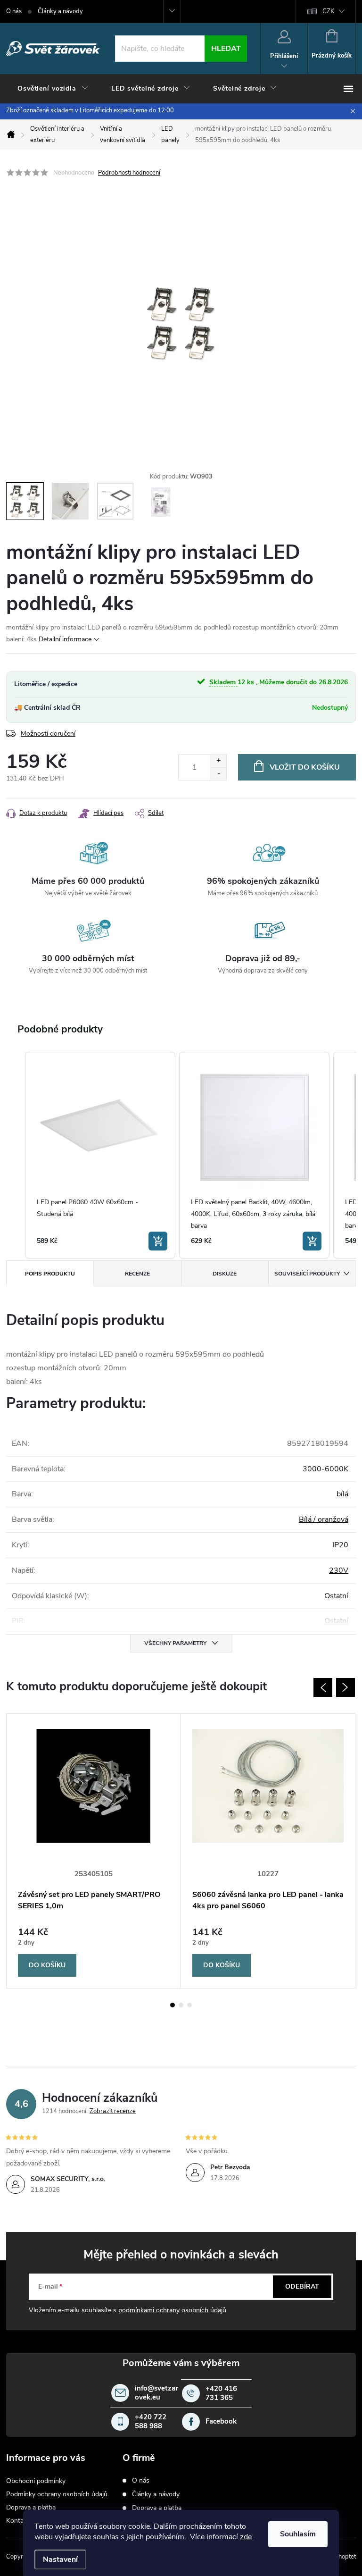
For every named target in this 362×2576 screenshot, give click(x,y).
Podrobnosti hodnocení (129, 173)
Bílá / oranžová (324, 1519)
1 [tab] (173, 2005)
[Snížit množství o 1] (218, 774)
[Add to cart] (158, 1241)
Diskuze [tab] (225, 1274)
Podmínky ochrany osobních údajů (57, 2494)
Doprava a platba (31, 2507)
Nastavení (60, 2559)
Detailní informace (65, 639)
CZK (328, 11)
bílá (342, 1494)
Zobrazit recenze (113, 2111)
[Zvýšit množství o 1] (218, 761)
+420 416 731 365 (221, 2394)
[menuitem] (53, 89)
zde (246, 2537)
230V (339, 1570)
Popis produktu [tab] (50, 1274)
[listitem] (100, 1155)
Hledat (226, 49)
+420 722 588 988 (151, 2422)
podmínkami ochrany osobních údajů (172, 2310)
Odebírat (302, 2287)
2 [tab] (181, 2005)
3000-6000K (325, 1469)
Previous (323, 1687)
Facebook (221, 2421)
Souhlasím (298, 2534)
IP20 (340, 1545)
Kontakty (19, 2521)
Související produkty (307, 1274)
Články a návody (60, 11)
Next (346, 1687)
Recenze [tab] (137, 1274)
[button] (16, 1155)
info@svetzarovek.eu (156, 2393)
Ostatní (336, 1596)
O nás (14, 11)
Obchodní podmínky (36, 2481)
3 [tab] (189, 2005)
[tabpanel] (94, 1851)
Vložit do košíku (305, 767)
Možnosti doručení (48, 734)
